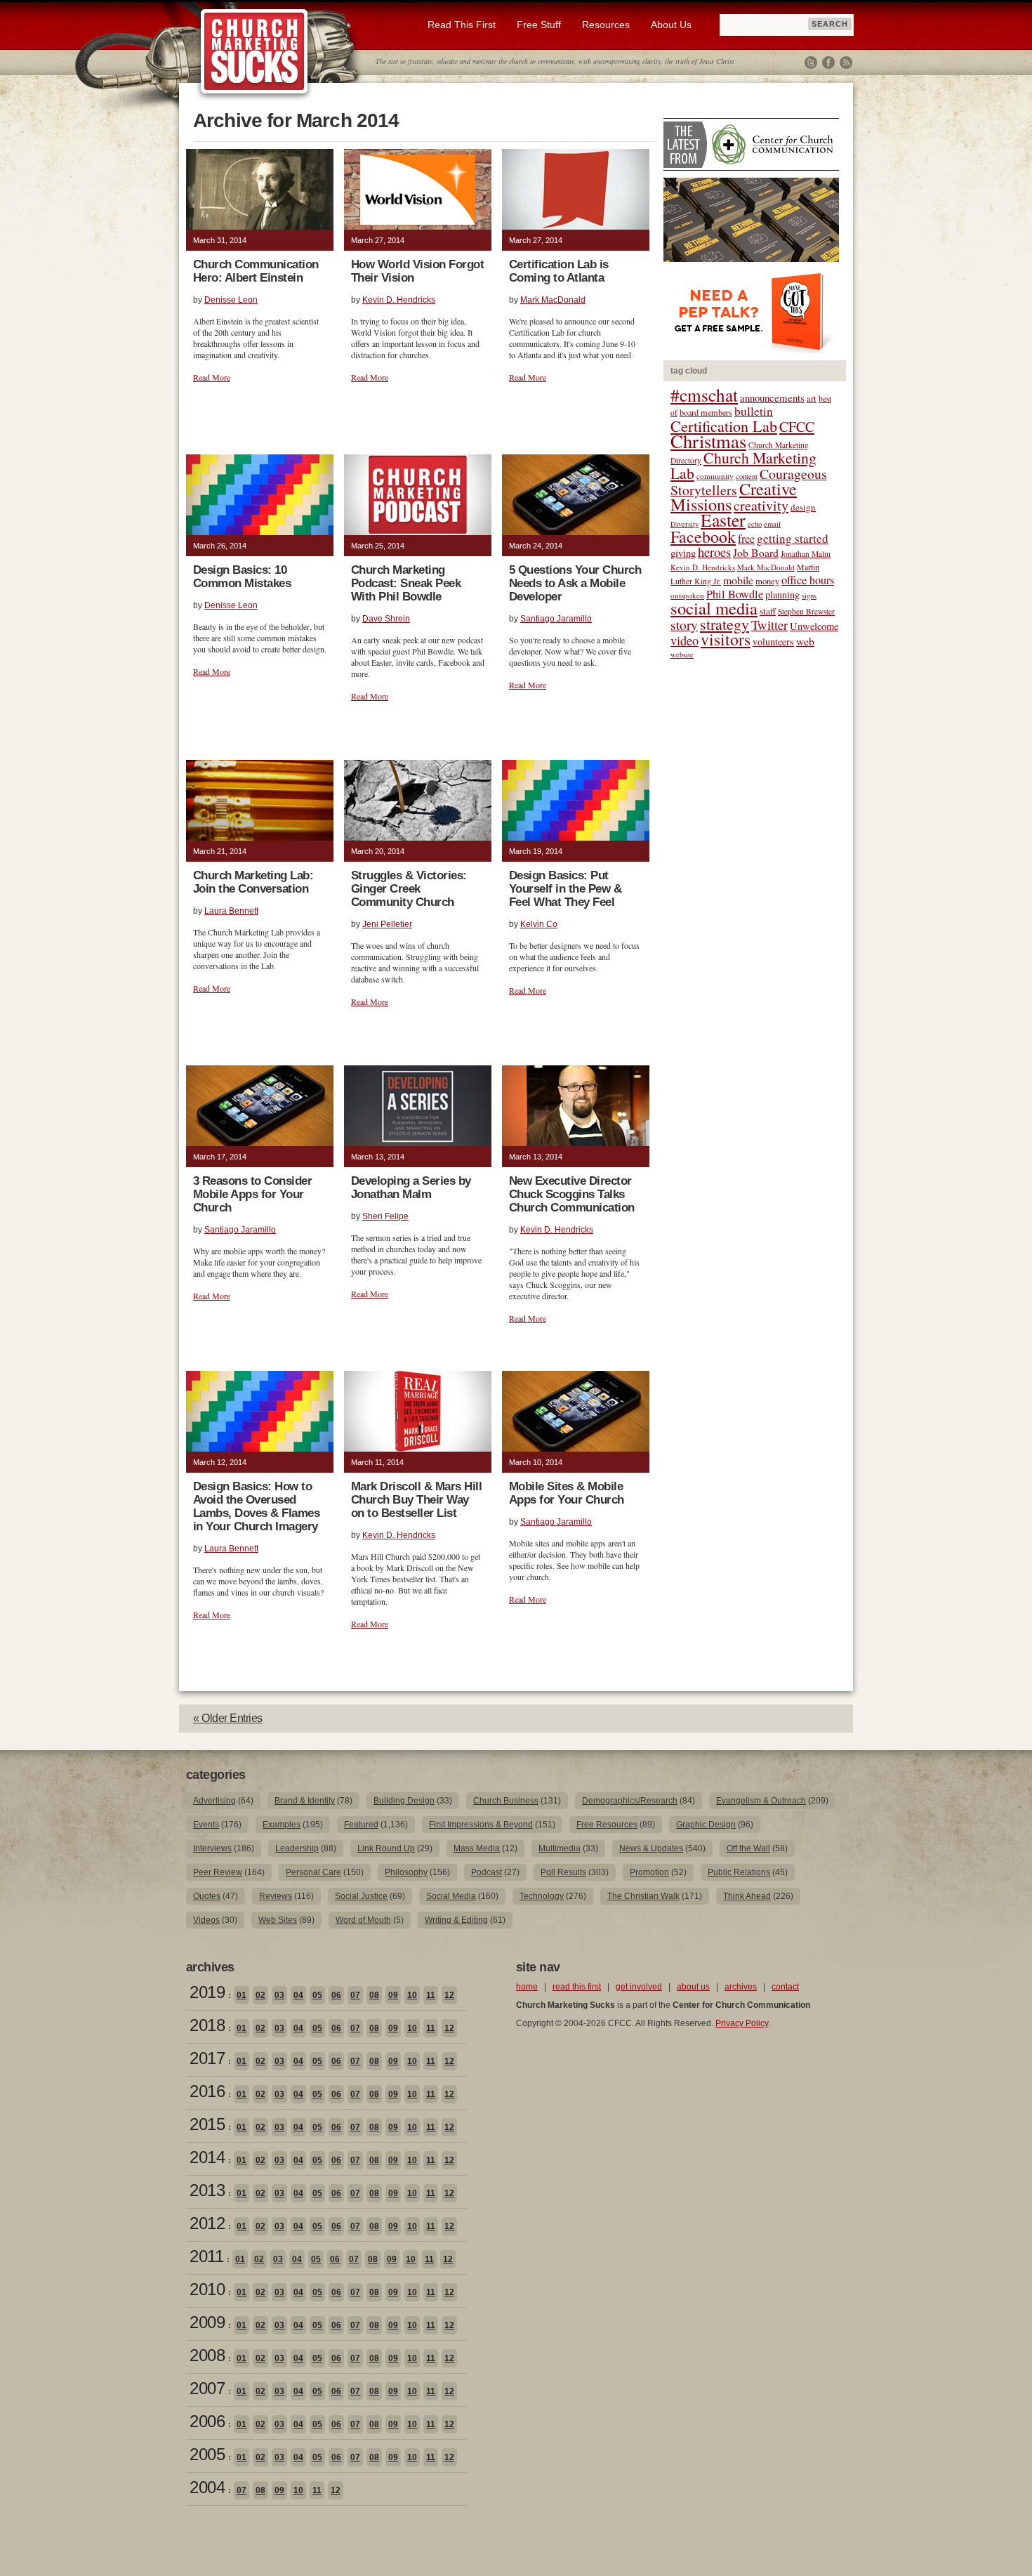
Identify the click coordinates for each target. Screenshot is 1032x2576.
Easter (723, 520)
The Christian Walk (643, 1896)
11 (431, 1995)
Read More (212, 377)
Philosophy (406, 1872)
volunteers (773, 642)
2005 (207, 2454)
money (767, 581)
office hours (808, 580)
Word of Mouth (363, 1920)
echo (755, 524)
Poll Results (563, 1872)
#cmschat (704, 395)
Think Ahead (747, 1896)
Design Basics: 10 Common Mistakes (242, 577)
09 (393, 1995)
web (805, 641)
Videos (206, 1920)
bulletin (754, 411)
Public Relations (739, 1872)
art (812, 399)
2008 (207, 2355)
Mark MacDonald (553, 300)
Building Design (404, 1801)
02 (260, 1995)
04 (298, 1995)
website (682, 655)
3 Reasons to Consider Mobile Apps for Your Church (252, 1194)
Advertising (214, 1801)
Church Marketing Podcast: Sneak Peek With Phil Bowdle (406, 583)
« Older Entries (228, 1718)
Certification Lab (724, 426)
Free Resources (607, 1825)
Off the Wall (748, 1848)
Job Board (756, 552)
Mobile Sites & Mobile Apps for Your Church (567, 1493)
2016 (207, 2091)
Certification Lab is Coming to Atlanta (559, 271)
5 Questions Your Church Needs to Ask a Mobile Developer (575, 583)
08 (374, 1995)
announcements (772, 397)
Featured (361, 1825)
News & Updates (651, 1848)
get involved (639, 1987)
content (747, 476)
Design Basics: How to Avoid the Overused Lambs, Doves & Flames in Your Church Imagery (256, 1506)
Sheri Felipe (385, 1216)
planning (782, 594)
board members (706, 412)
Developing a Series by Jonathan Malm (411, 1188)
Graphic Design (706, 1825)
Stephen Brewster (806, 611)
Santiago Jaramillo (556, 619)
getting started (793, 538)
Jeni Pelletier (387, 924)
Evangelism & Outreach (761, 1801)
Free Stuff (539, 25)
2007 (207, 2388)
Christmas (708, 441)
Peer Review (218, 1872)
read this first (577, 1987)
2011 (206, 2256)
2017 (207, 2058)
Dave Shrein (386, 619)
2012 (207, 2223)
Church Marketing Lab (743, 465)
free (746, 539)
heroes (714, 552)
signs (809, 596)
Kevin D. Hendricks (399, 300)
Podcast (487, 1872)
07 (355, 1995)
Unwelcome (814, 626)
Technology (542, 1896)
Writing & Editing (456, 1920)
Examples (282, 1825)
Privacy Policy (742, 2023)
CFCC (797, 427)
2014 (207, 2157)
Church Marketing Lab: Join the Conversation (253, 882)
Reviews (276, 1896)
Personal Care (313, 1872)
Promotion (649, 1872)
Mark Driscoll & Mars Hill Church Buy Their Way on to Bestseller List (416, 1500)
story (684, 625)
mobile (738, 580)
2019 (207, 1992)
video (684, 640)
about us (693, 1987)
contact (785, 1987)
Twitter (811, 63)
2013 (207, 2190)
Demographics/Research (630, 1801)
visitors (726, 639)
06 (336, 1995)
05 (317, 1995)
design (803, 507)
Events (206, 1825)
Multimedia (560, 1848)
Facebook (828, 63)
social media (714, 608)
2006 (207, 2421)
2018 (207, 2025)
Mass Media (477, 1848)
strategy (725, 624)
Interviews (212, 1848)
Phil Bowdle (735, 594)
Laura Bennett (231, 911)
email (772, 524)
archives (741, 1987)
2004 (207, 2487)
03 (279, 1995)
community (715, 476)
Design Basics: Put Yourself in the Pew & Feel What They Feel (565, 889)
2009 (207, 2322)
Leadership (297, 1848)
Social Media (451, 1896)
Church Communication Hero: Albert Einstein (256, 271)
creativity (761, 505)
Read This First (462, 25)
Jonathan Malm (806, 554)
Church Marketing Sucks (254, 52)
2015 (207, 2124)
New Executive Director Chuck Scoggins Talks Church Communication (572, 1194)
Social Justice (361, 1896)
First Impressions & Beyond (481, 1825)
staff (768, 611)
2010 (207, 2289)
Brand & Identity (305, 1801)
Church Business (506, 1801)
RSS (846, 63)
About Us (671, 25)
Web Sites (278, 1920)
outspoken (687, 595)
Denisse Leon (231, 300)
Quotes (207, 1896)
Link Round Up (386, 1848)
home (527, 1987)
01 (242, 1995)
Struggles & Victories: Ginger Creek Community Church (409, 889)
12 (449, 1995)
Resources (606, 25)
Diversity (684, 524)
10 (412, 1995)
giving (683, 553)
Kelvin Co (539, 924)
